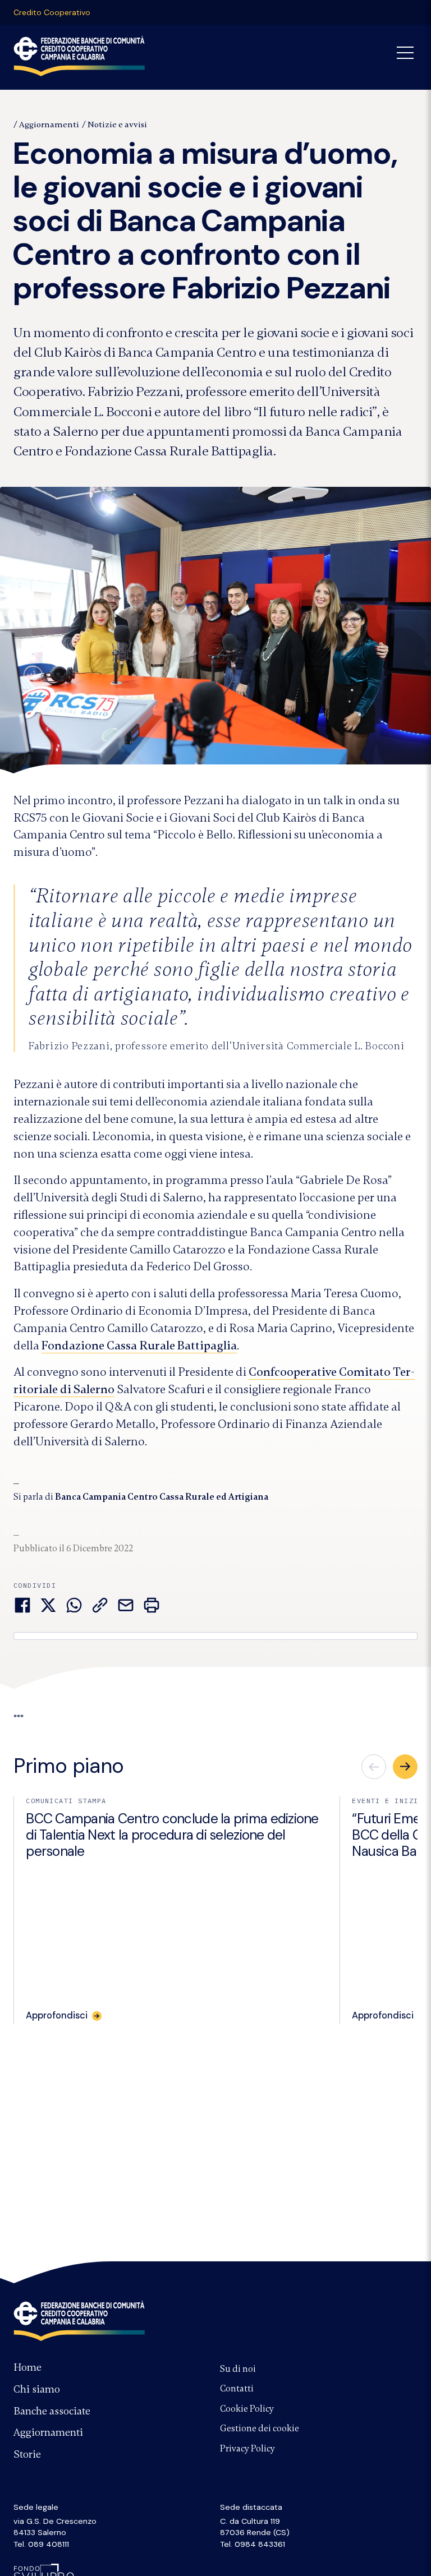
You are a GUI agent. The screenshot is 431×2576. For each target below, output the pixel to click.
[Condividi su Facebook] (22, 1605)
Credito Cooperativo (52, 12)
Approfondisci (57, 2016)
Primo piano (69, 1766)
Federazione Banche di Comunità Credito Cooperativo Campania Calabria (79, 56)
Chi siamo (37, 2389)
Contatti (237, 2389)
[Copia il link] (100, 1605)
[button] (405, 1767)
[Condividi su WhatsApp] (74, 1605)
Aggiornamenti (49, 125)
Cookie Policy (247, 2409)
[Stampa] (152, 1605)
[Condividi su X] (48, 1605)
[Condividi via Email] (126, 1605)
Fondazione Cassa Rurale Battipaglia (139, 1345)
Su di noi (238, 2369)
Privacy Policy (247, 2449)
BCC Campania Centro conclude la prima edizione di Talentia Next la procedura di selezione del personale (172, 1835)
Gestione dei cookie (260, 2428)
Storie (27, 2454)
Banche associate (52, 2411)
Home (27, 2367)
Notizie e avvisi (117, 125)
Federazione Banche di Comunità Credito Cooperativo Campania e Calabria (79, 2321)
